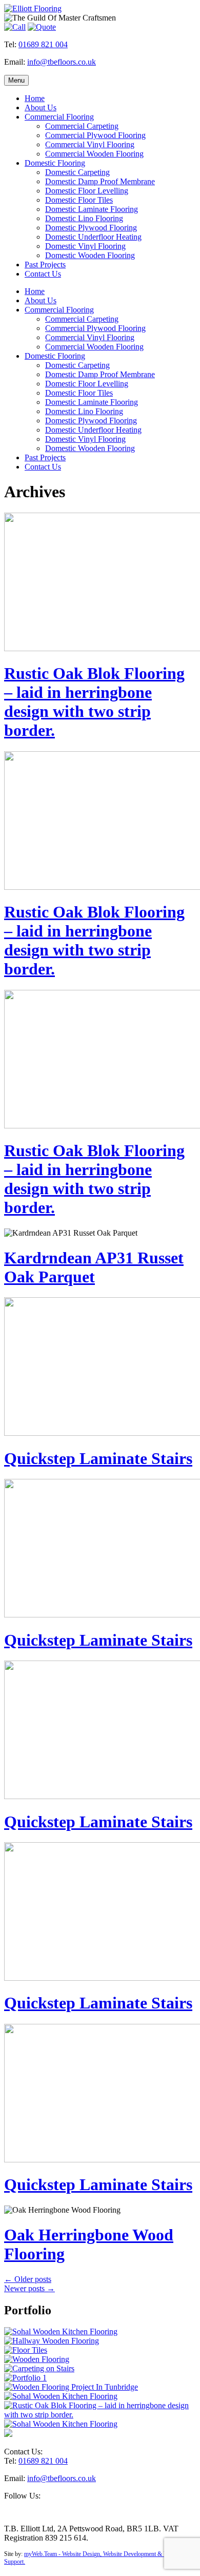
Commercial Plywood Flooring (95, 135)
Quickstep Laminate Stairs (98, 1458)
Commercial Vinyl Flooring (90, 144)
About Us (41, 108)
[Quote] (42, 27)
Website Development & (133, 2554)
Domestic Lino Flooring (84, 218)
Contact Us (43, 274)
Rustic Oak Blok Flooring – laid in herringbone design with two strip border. (94, 702)
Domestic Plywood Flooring (91, 228)
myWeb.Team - (43, 2554)
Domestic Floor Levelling (87, 191)
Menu (16, 80)
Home (35, 98)
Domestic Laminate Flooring (92, 209)
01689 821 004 (43, 44)
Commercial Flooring (59, 117)
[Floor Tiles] (26, 2350)
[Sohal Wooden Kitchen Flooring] (61, 2331)
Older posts (28, 2279)
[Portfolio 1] (25, 2378)
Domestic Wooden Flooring (90, 255)
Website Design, (83, 2554)
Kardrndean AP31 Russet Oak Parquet (94, 1267)
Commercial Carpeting (82, 126)
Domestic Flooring (55, 163)
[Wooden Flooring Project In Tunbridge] (71, 2387)
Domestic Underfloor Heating (93, 237)
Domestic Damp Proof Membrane (100, 181)
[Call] (15, 27)
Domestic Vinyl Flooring (85, 246)
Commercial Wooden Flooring (94, 154)
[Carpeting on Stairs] (39, 2368)
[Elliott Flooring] (33, 8)
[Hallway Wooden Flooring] (52, 2341)
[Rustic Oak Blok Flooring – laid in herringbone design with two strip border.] (100, 2415)
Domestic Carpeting (77, 172)
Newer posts (29, 2288)
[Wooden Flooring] (37, 2359)
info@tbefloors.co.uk (62, 62)
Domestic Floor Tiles (79, 200)
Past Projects (45, 265)
